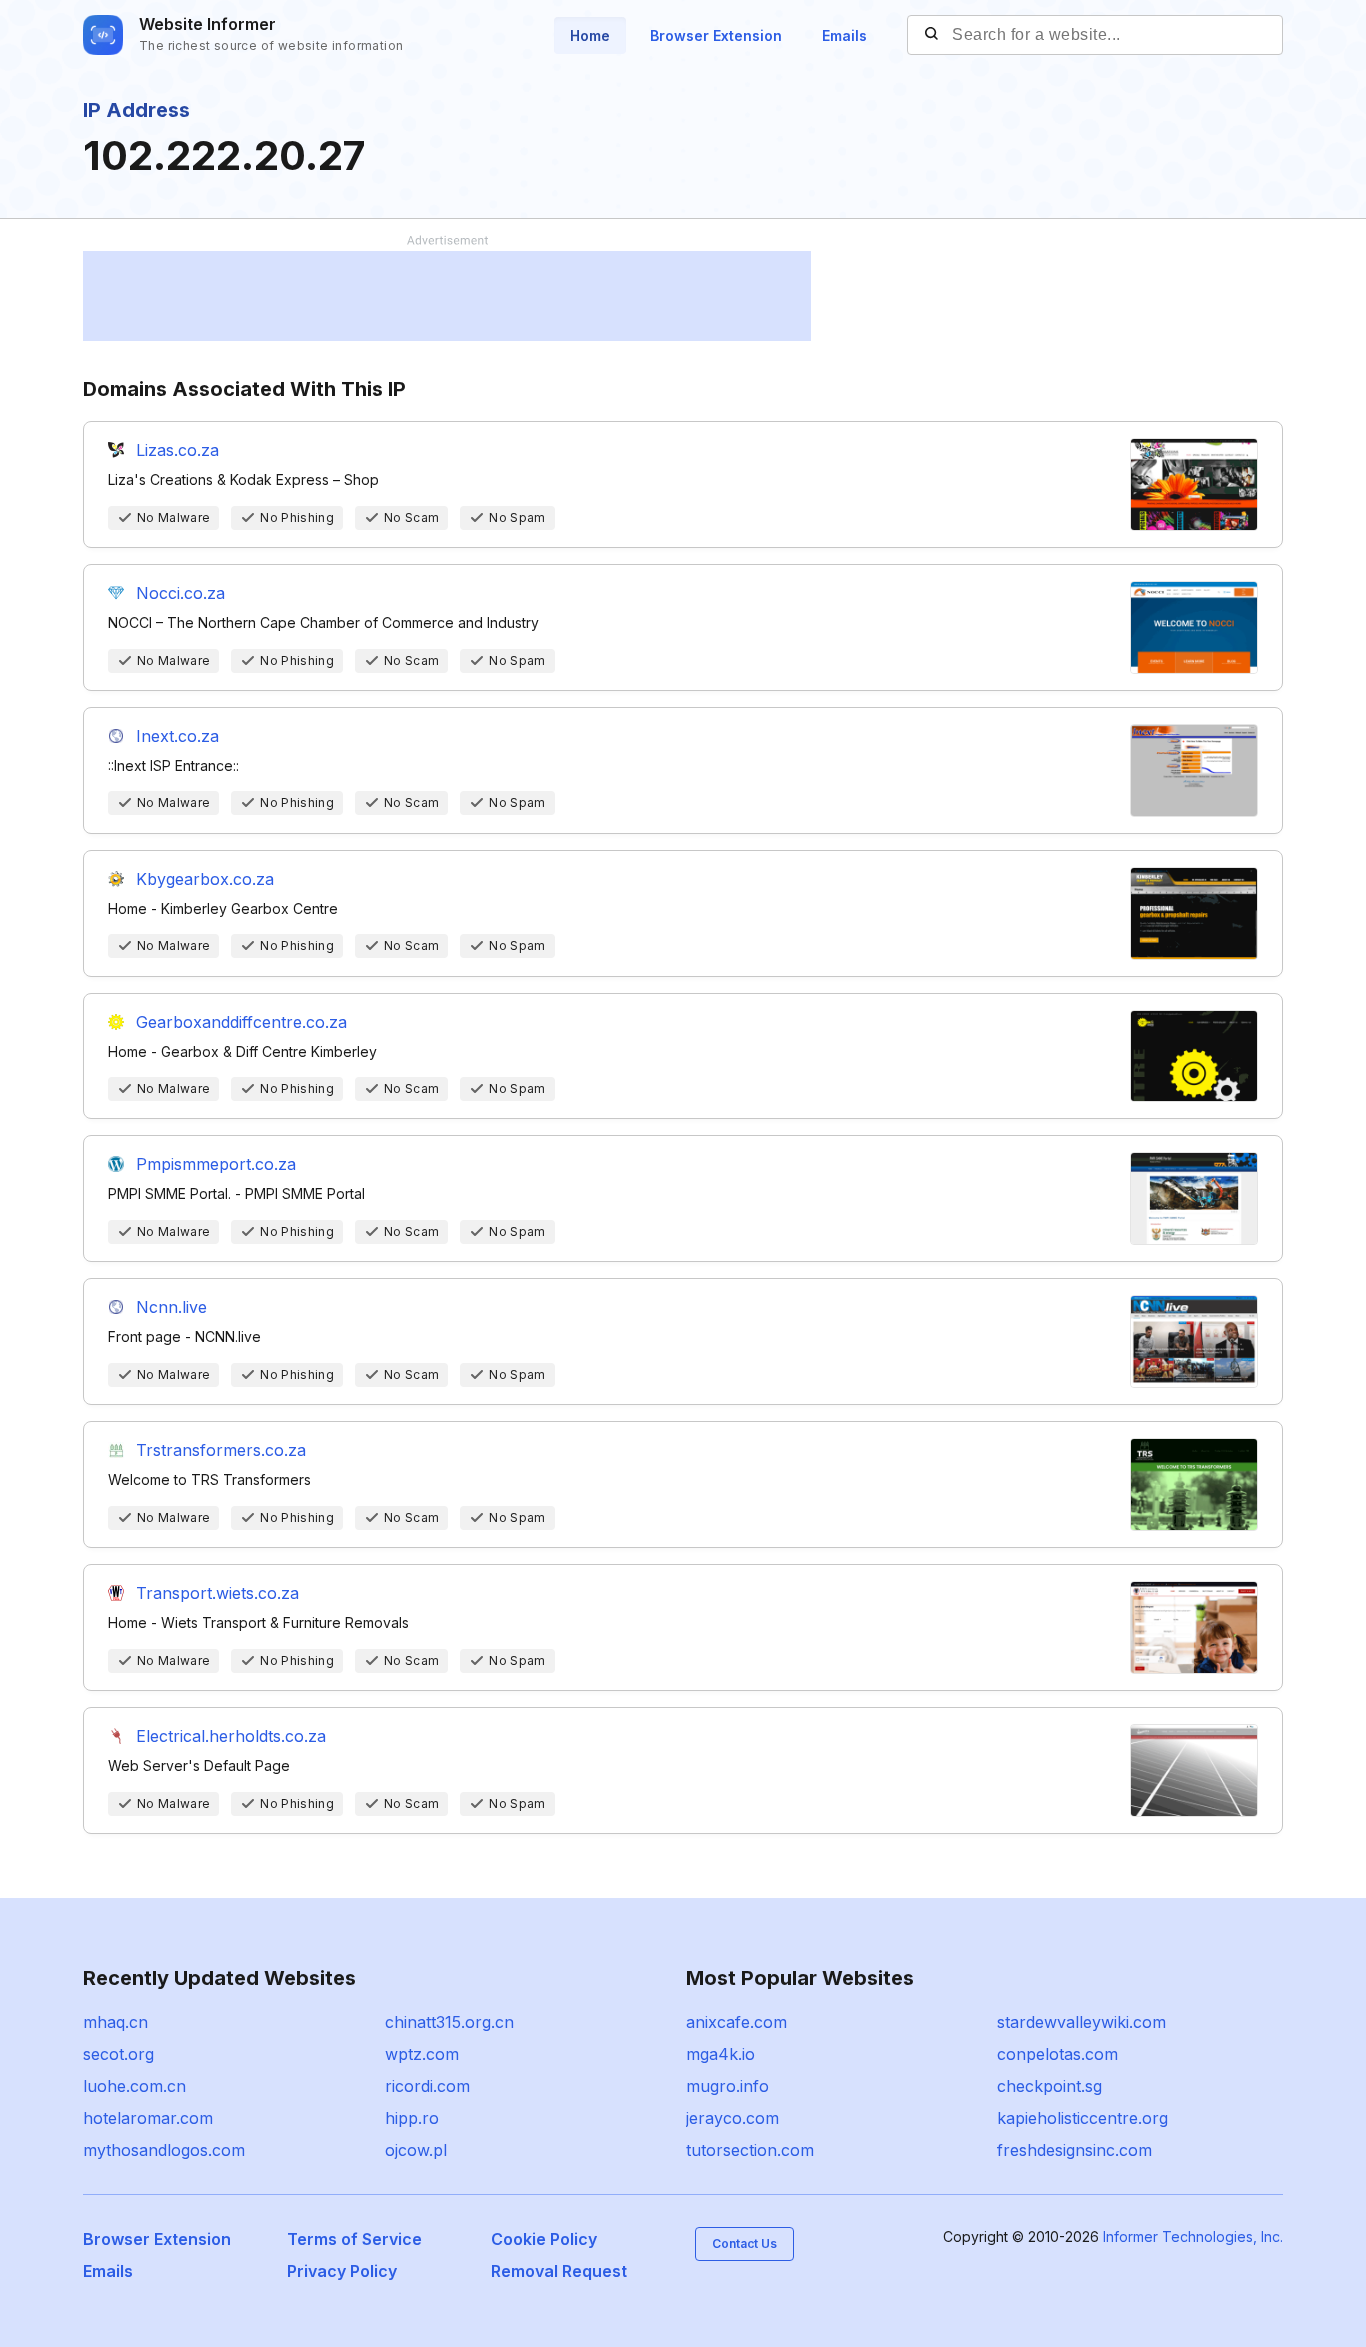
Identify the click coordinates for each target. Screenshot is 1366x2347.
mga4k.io (720, 2054)
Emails (844, 35)
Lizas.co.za (177, 450)
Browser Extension (716, 35)
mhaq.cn (115, 2022)
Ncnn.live (171, 1307)
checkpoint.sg (1049, 2086)
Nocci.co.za (180, 593)
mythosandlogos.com (164, 2150)
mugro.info (727, 2086)
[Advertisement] (447, 296)
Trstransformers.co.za (221, 1450)
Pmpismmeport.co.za (216, 1164)
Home (590, 35)
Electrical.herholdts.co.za (231, 1736)
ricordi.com (427, 2086)
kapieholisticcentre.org (1082, 2118)
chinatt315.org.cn (449, 2022)
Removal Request (559, 2271)
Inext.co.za (177, 736)
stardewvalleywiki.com (1081, 2022)
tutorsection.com (750, 2150)
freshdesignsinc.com (1074, 2150)
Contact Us (744, 2243)
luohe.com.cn (134, 2086)
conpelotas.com (1057, 2054)
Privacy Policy (342, 2271)
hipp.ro (412, 2118)
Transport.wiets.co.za (217, 1593)
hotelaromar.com (148, 2118)
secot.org (118, 2054)
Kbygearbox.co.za (205, 879)
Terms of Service (354, 2239)
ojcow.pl (416, 2150)
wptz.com (422, 2054)
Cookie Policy (544, 2239)
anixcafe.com (736, 2022)
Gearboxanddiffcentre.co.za (241, 1022)
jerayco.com (732, 2118)
